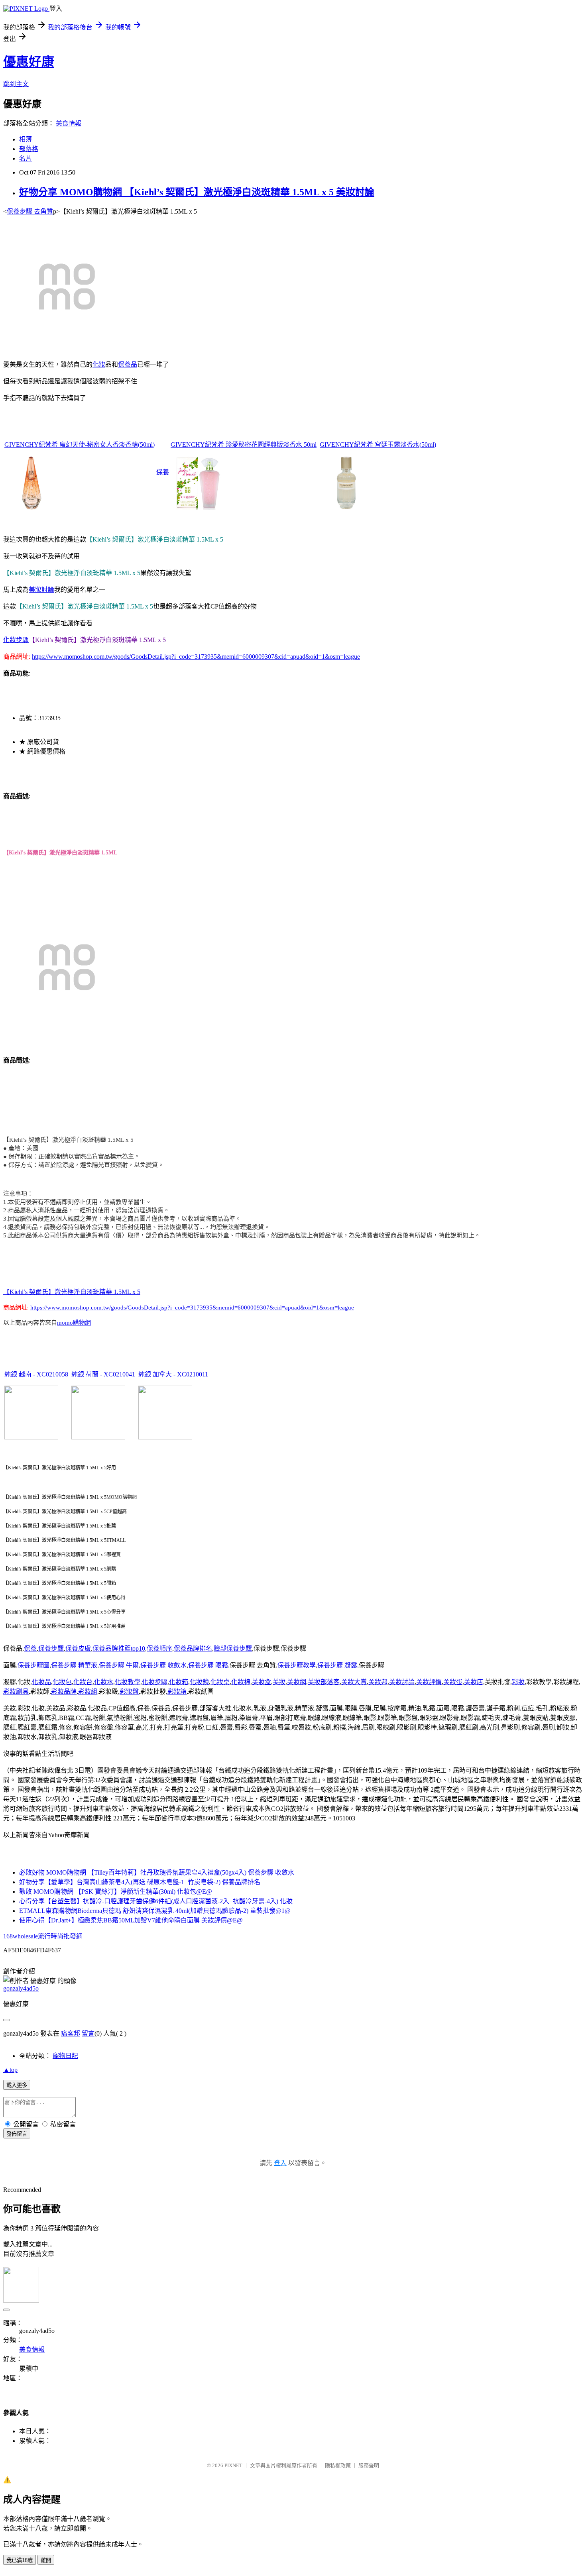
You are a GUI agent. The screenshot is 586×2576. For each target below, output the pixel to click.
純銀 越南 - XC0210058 (36, 1374)
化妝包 (62, 1682)
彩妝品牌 (64, 1691)
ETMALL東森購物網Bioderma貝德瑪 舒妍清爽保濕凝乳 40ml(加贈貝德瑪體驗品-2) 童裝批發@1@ (155, 1911)
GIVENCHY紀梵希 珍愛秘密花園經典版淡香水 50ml (244, 445)
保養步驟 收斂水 (163, 1665)
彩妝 (518, 1682)
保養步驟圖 (33, 1665)
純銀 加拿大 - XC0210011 (173, 1374)
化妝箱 (179, 1682)
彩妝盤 (129, 1691)
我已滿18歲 (20, 2560)
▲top (10, 2070)
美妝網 (297, 1682)
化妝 (99, 364)
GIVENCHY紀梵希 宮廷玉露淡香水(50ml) (378, 445)
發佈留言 (17, 2134)
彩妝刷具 (16, 1691)
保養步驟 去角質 (30, 211)
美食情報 (69, 123)
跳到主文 (16, 84)
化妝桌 (220, 1682)
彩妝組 (88, 1691)
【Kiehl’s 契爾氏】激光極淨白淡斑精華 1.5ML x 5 (72, 1292)
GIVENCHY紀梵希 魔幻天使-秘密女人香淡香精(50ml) (80, 445)
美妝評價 (429, 1682)
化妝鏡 (199, 1682)
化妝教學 (128, 1682)
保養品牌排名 (193, 1648)
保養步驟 (51, 1648)
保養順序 (159, 1648)
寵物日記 (65, 2056)
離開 (46, 2560)
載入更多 (17, 2085)
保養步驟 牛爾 (119, 1665)
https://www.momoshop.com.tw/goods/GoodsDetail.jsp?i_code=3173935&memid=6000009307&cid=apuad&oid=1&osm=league (196, 657)
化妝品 (41, 1682)
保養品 (128, 364)
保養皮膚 (78, 1648)
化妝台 (83, 1682)
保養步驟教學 (297, 1665)
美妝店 (474, 1682)
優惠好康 (29, 62)
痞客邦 (71, 2033)
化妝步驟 (16, 640)
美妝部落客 (324, 1682)
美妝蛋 (453, 1682)
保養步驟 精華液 (74, 1665)
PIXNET (233, 2465)
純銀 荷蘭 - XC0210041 (103, 1374)
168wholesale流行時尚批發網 (43, 1936)
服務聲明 (369, 2465)
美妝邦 (378, 1682)
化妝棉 (241, 1682)
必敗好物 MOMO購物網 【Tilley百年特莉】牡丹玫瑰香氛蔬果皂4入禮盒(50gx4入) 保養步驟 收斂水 (157, 1872)
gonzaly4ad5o (21, 1988)
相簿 (26, 139)
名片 (26, 158)
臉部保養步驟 (233, 1648)
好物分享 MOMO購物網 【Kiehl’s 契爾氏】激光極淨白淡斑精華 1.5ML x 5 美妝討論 (197, 192)
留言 (88, 2033)
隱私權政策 (338, 2465)
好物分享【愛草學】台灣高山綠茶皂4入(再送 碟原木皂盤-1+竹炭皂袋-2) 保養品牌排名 (140, 1882)
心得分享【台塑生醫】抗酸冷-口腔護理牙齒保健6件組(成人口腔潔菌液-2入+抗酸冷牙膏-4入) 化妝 (156, 1901)
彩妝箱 (177, 1691)
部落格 (29, 149)
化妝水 (104, 1682)
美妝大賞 (354, 1682)
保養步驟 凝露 (337, 1665)
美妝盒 (262, 1682)
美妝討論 (41, 590)
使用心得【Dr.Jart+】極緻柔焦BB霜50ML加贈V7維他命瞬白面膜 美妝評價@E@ (131, 1920)
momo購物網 (74, 1323)
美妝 (279, 1682)
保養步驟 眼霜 (208, 1665)
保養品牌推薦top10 (119, 1648)
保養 (163, 472)
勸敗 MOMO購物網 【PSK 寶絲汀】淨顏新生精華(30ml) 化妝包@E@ (116, 1892)
